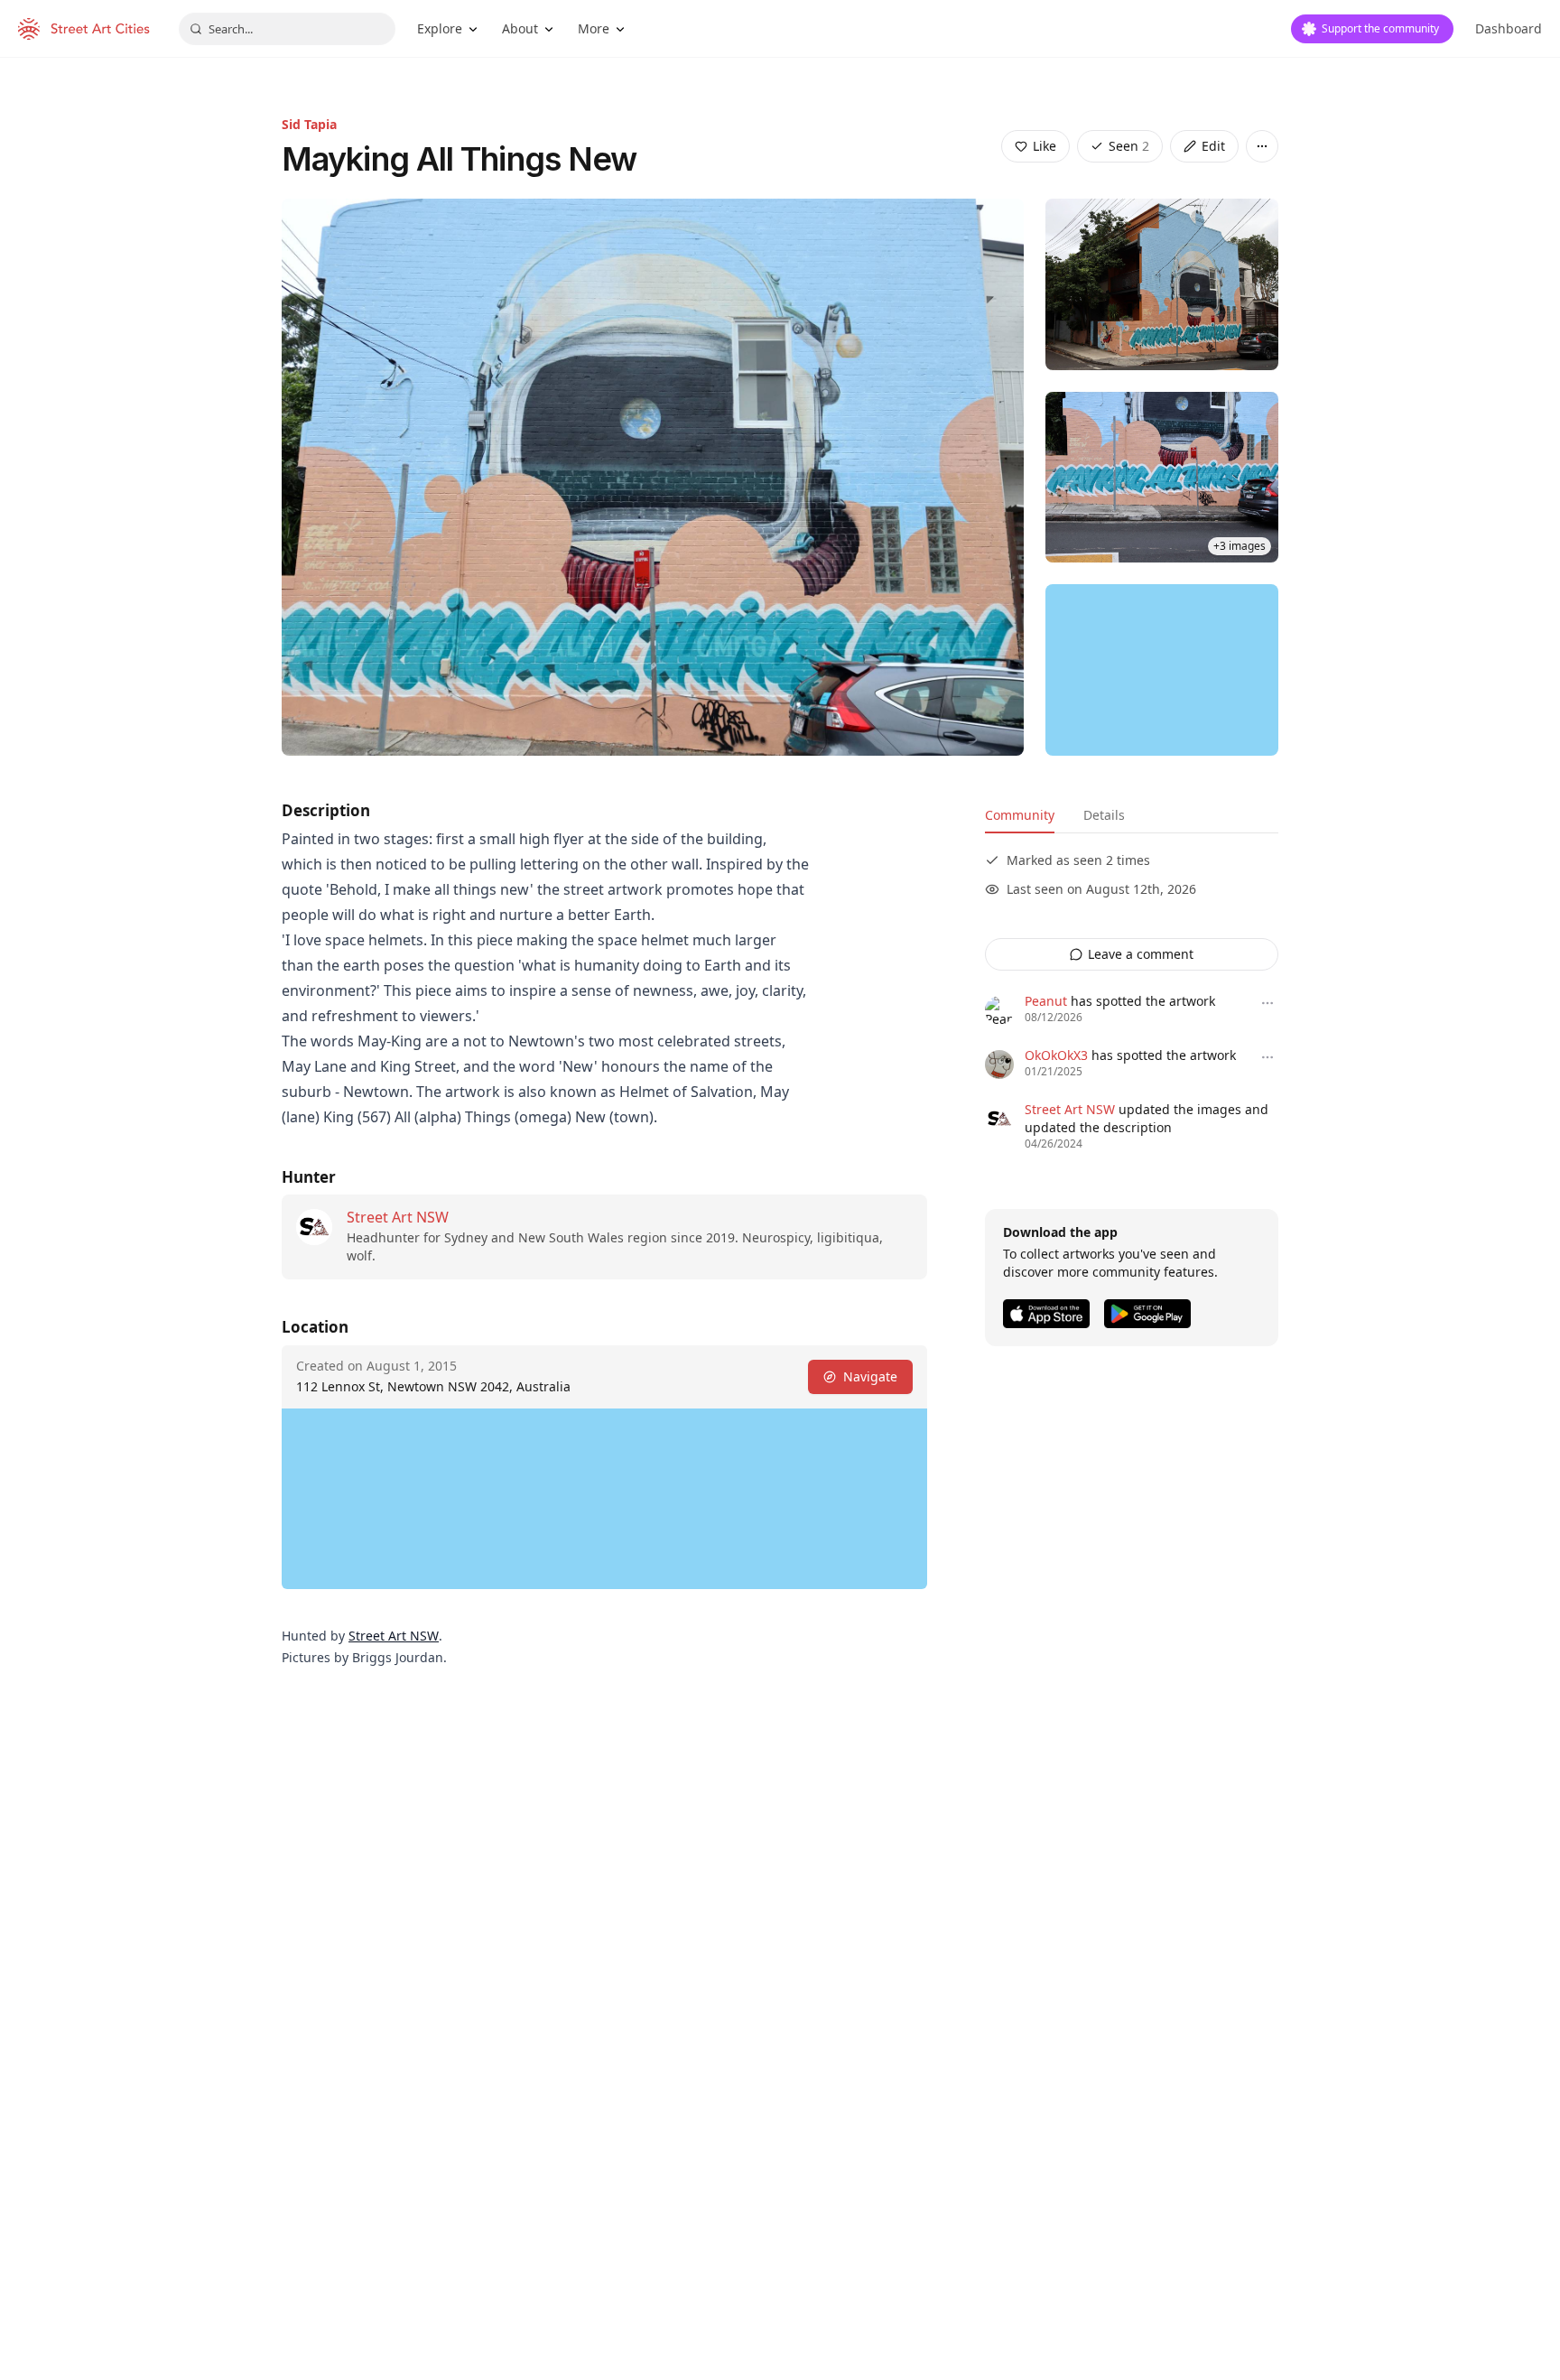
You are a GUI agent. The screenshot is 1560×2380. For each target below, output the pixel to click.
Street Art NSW (398, 1217)
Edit (1213, 146)
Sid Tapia (309, 124)
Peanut (1046, 1001)
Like (1045, 146)
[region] (1162, 670)
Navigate (870, 1376)
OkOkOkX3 (1056, 1055)
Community (1020, 815)
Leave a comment (1141, 954)
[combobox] (287, 29)
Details (1104, 815)
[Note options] (1267, 1003)
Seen (1129, 146)
